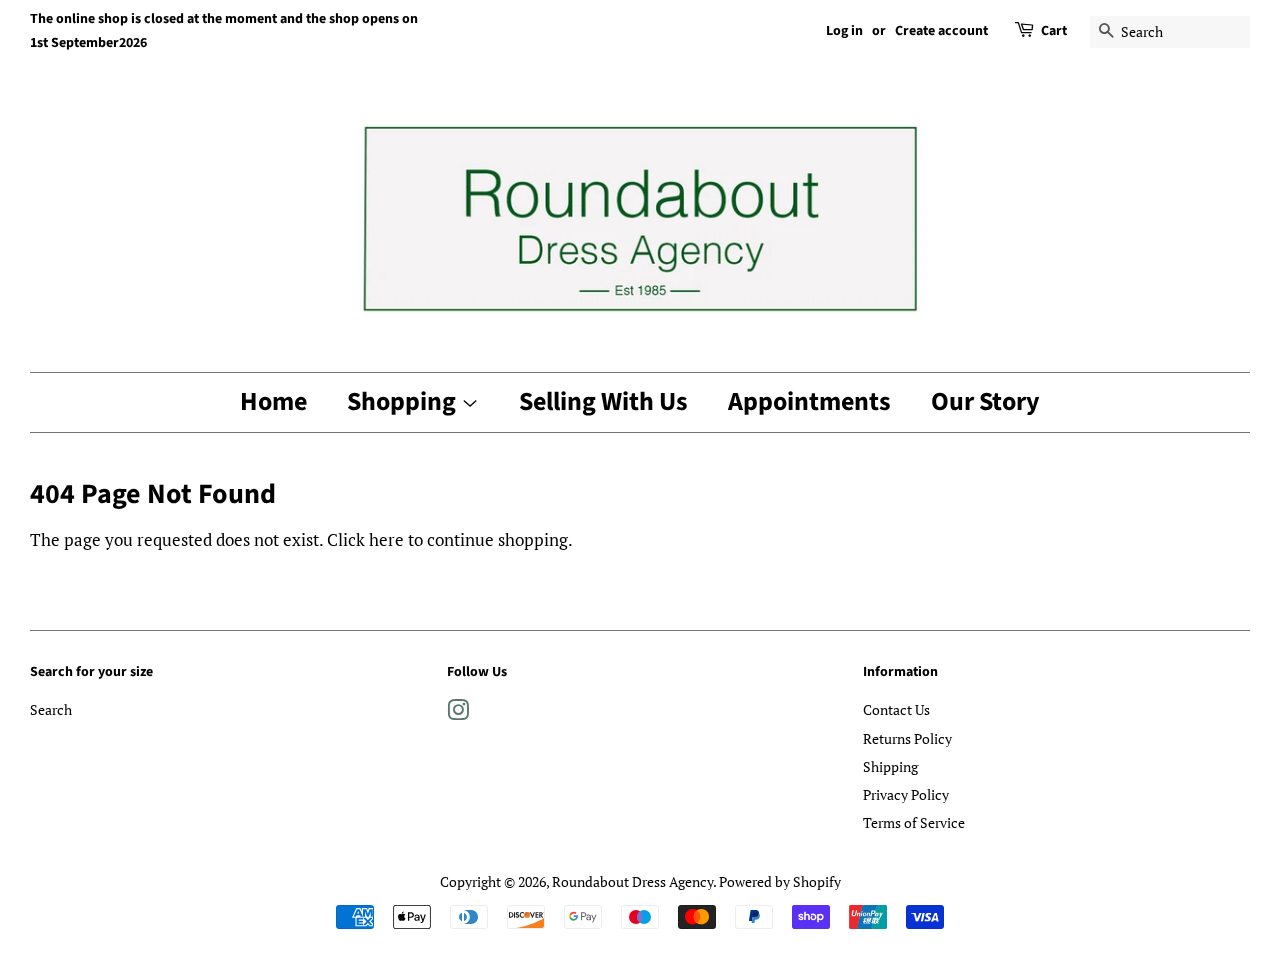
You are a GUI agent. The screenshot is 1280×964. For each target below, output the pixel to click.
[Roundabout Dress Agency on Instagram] (458, 713)
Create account (941, 31)
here (386, 539)
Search (51, 709)
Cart (1054, 31)
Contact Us (896, 709)
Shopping (404, 401)
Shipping (890, 766)
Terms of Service (914, 822)
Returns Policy (907, 738)
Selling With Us (603, 401)
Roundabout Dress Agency (632, 881)
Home (273, 401)
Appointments (809, 401)
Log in (844, 31)
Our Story (985, 401)
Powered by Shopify (780, 881)
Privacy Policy (906, 794)
